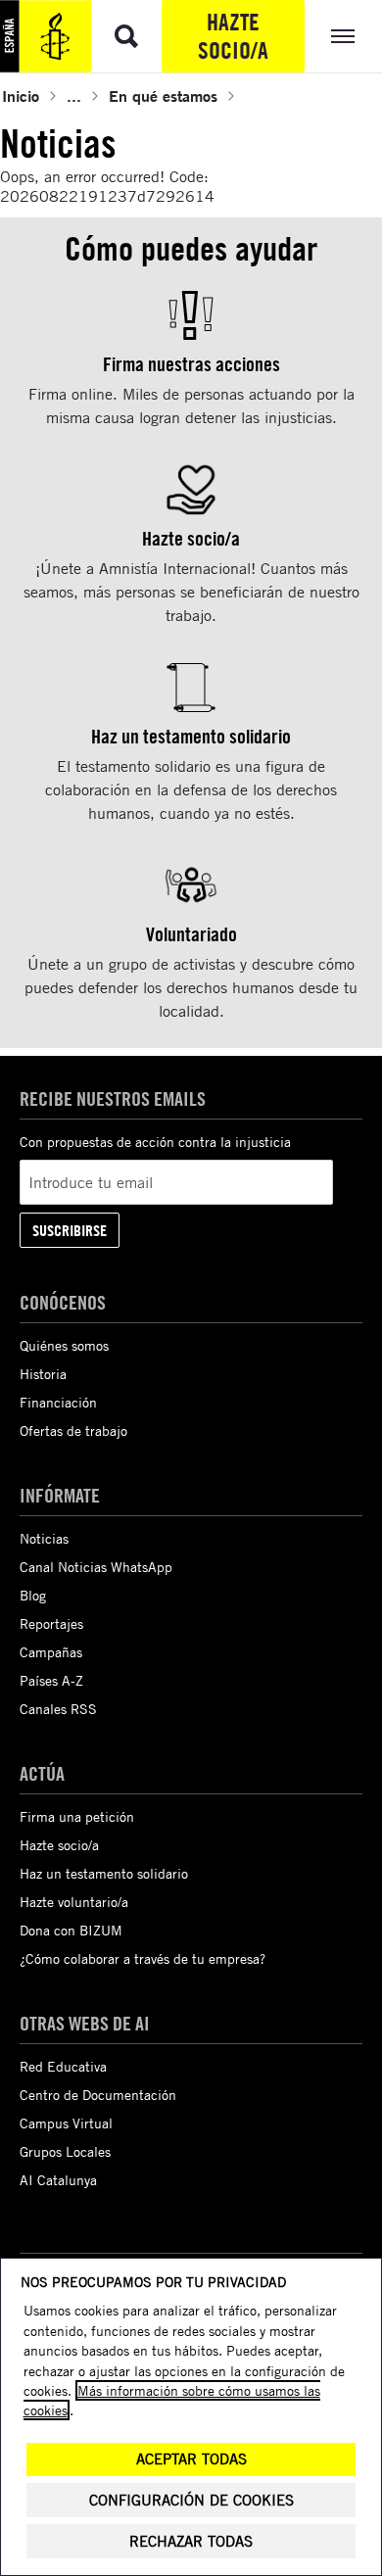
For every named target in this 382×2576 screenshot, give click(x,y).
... (74, 95)
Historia (43, 1374)
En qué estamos (163, 95)
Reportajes (51, 1623)
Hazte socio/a (233, 36)
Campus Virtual (66, 2123)
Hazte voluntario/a (74, 1902)
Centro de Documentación (98, 2095)
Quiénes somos (64, 1345)
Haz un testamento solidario (104, 1873)
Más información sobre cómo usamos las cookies (172, 2400)
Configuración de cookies (191, 2500)
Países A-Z (51, 1680)
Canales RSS (58, 1709)
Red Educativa (63, 2066)
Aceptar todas (191, 2459)
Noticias (44, 1538)
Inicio (21, 95)
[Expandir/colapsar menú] (343, 36)
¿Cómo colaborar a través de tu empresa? (143, 1958)
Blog (33, 1595)
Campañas (51, 1652)
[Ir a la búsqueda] (126, 36)
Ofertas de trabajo (73, 1431)
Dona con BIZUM (71, 1930)
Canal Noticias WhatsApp (96, 1567)
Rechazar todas (191, 2541)
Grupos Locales (65, 2151)
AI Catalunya (58, 2180)
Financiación (58, 1402)
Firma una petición (77, 1816)
